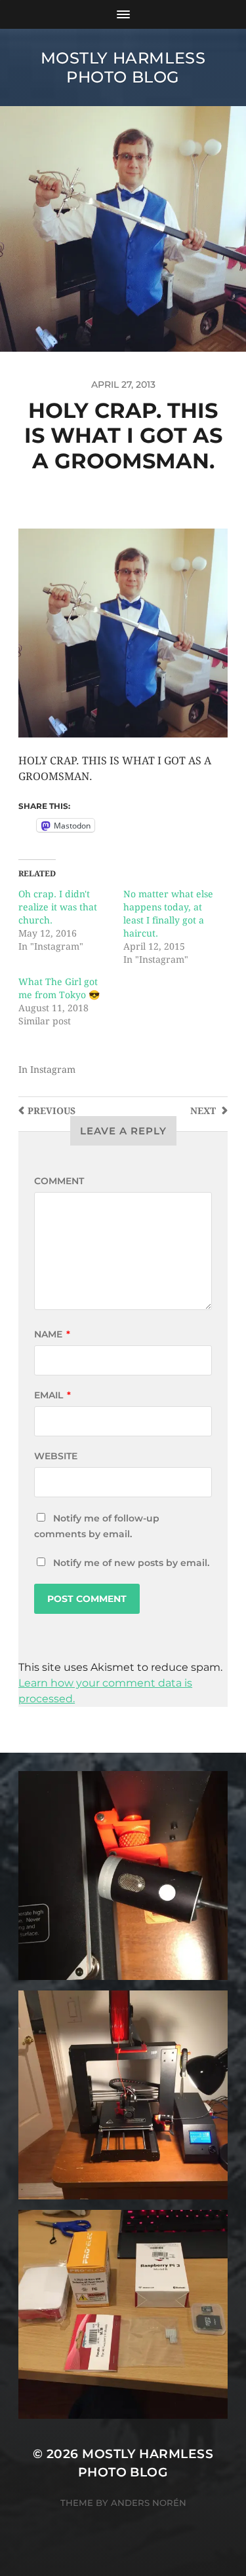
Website (56, 1456)
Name (52, 1334)
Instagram (53, 1070)
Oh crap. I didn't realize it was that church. (58, 907)
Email (52, 1395)
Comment (59, 1181)
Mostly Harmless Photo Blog (123, 67)
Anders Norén (149, 2503)
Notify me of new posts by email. (131, 1563)
